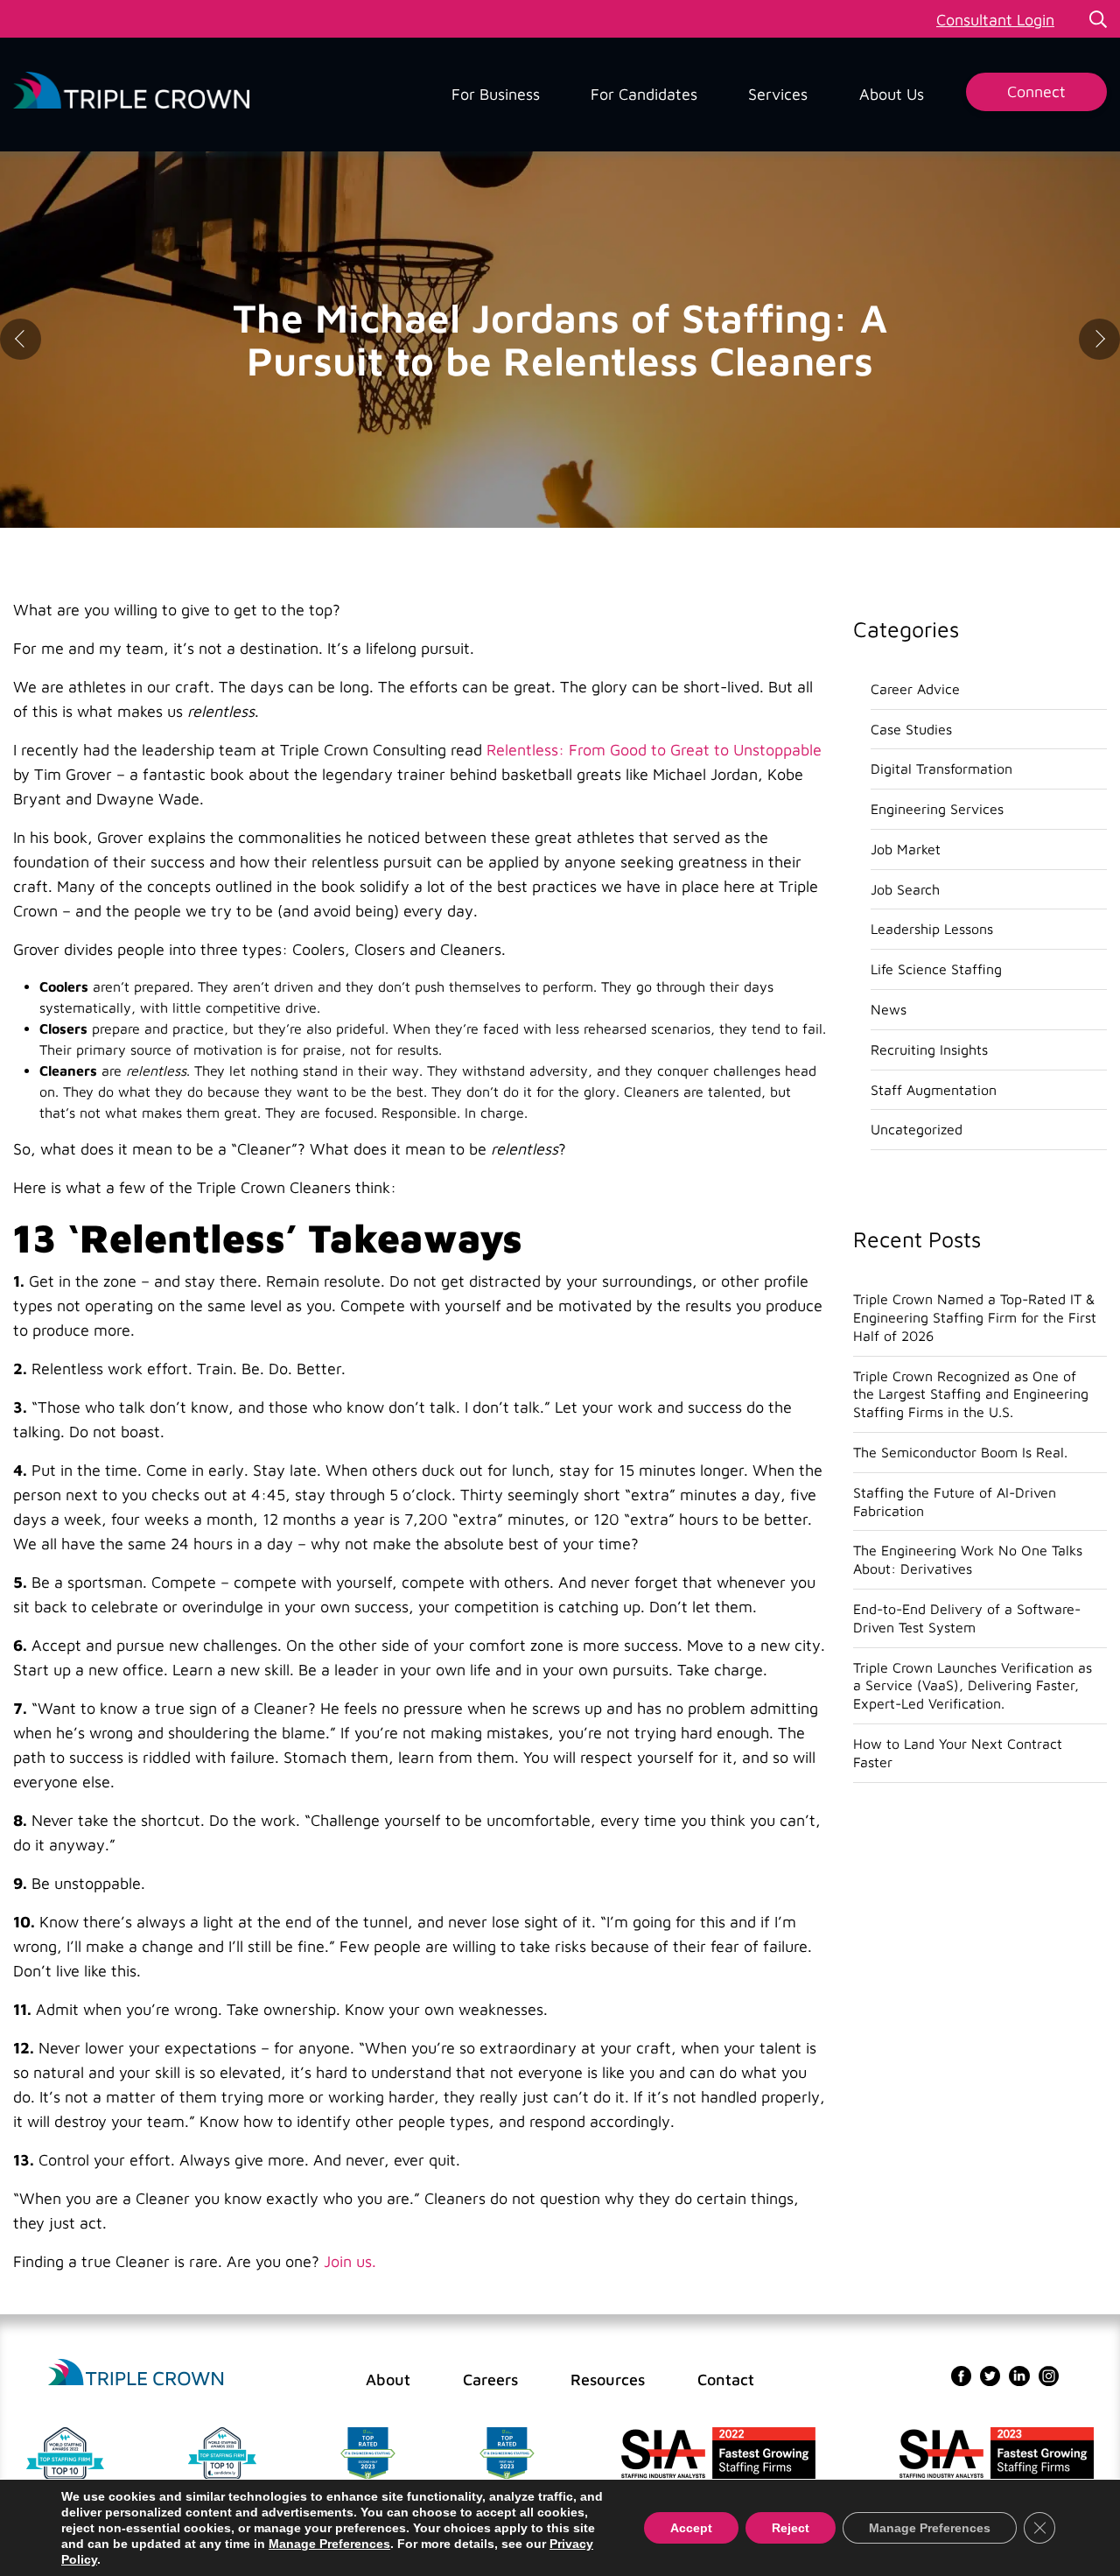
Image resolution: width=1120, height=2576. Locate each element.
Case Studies (911, 729)
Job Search (905, 889)
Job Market (906, 849)
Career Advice (915, 689)
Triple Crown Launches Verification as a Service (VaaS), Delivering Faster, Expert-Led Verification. (973, 1686)
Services (778, 94)
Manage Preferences (329, 2544)
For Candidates (644, 94)
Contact (726, 2379)
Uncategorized (917, 1129)
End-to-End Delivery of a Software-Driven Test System (967, 1618)
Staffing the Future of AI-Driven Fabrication (955, 1502)
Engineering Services (937, 809)
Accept (691, 2528)
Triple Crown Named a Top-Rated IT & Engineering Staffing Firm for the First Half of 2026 (975, 1317)
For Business (496, 94)
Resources (608, 2379)
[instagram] (1049, 2374)
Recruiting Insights (929, 1049)
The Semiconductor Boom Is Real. (960, 1452)
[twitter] (990, 2374)
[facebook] (961, 2374)
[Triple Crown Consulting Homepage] (136, 2373)
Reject (791, 2528)
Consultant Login (995, 20)
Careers (490, 2379)
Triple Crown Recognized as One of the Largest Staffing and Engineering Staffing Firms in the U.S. (971, 1394)
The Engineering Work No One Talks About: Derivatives (968, 1559)
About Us (892, 94)
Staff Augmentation (934, 1090)
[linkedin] (1019, 2374)
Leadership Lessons (932, 929)
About (388, 2379)
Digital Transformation (941, 769)
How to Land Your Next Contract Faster (958, 1753)
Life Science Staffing (936, 969)
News (889, 1009)
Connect (1036, 91)
